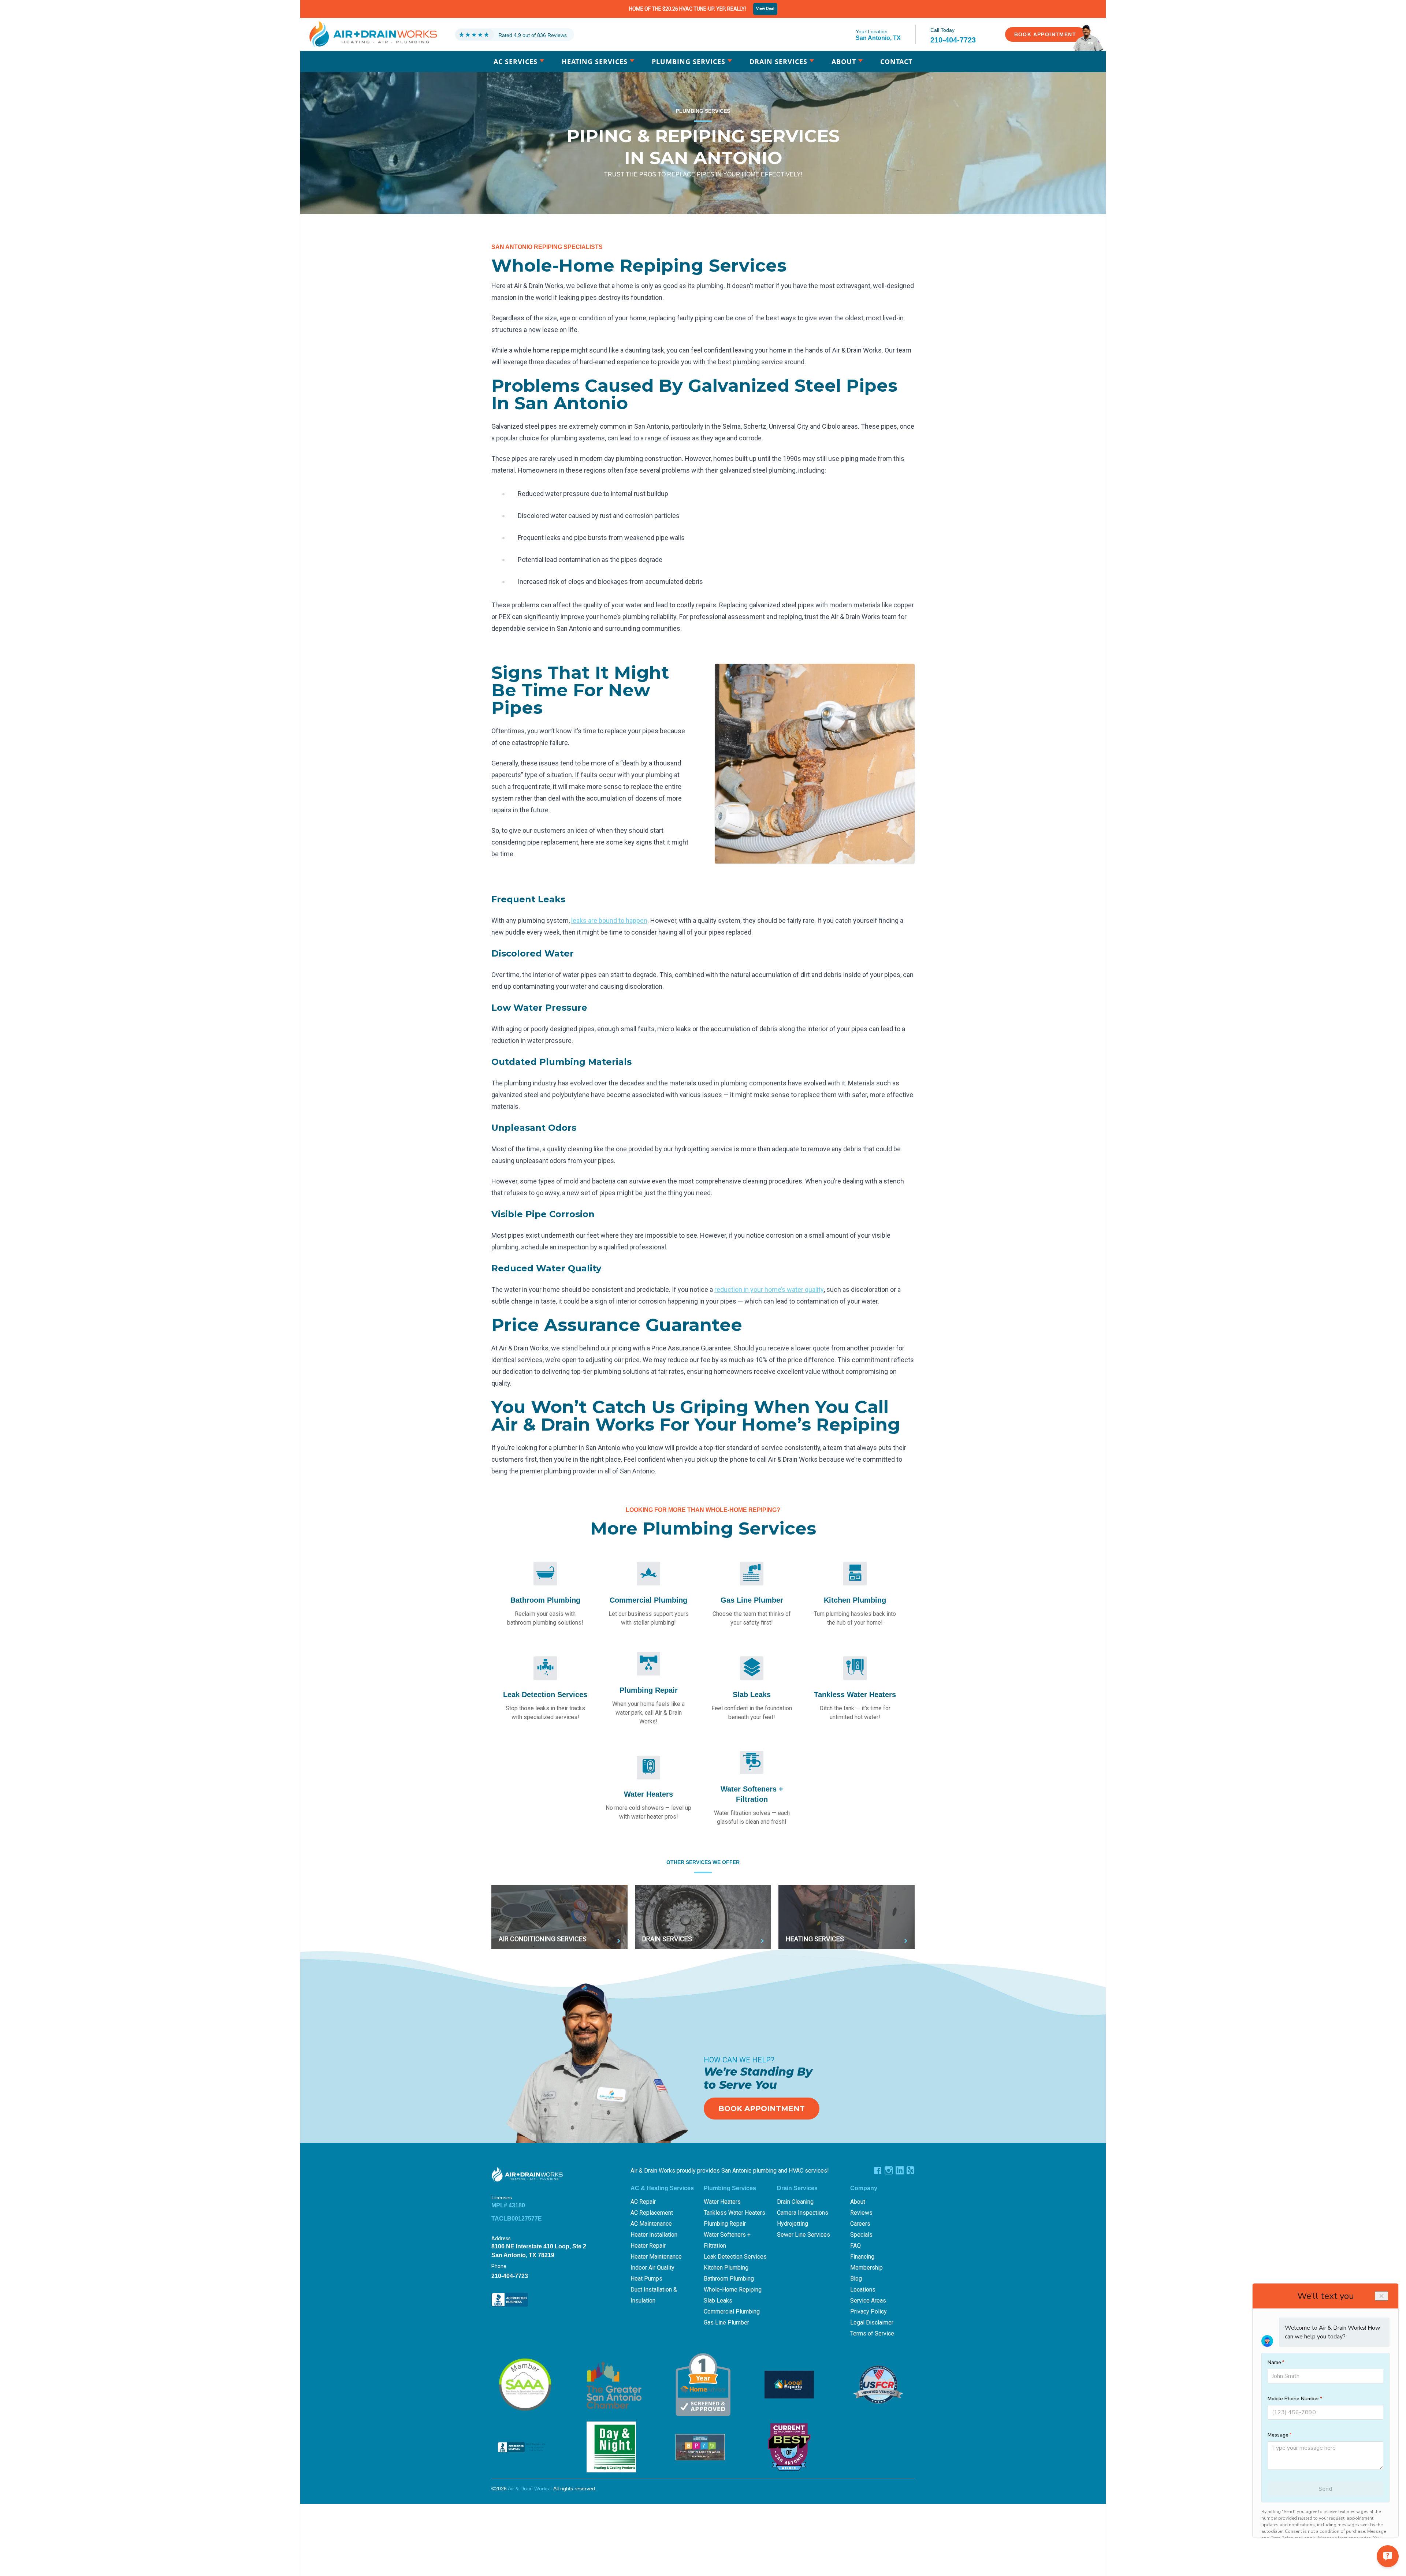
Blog (856, 2279)
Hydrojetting (793, 2224)
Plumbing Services (689, 61)
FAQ (855, 2246)
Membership (866, 2268)
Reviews (861, 2213)
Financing (862, 2257)
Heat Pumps (646, 2279)
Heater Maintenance (656, 2257)
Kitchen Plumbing (726, 2268)
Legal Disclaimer (872, 2322)
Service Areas (868, 2301)
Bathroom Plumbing (729, 2279)
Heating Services (595, 61)
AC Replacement (652, 2213)
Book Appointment (762, 2109)
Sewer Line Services (804, 2235)
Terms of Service (872, 2333)
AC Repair (643, 2202)
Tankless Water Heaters (734, 2213)
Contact (896, 61)
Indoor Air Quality (652, 2268)
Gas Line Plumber (726, 2322)
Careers (860, 2224)
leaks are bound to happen (609, 920)
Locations (863, 2290)
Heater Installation (654, 2235)
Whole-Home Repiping (733, 2290)
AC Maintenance (651, 2224)
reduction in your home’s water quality (769, 1289)
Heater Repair (648, 2246)
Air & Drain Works (528, 2489)
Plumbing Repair (725, 2224)
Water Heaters (722, 2202)
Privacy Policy (868, 2312)
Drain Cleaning (795, 2202)
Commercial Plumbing (732, 2312)
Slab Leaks (718, 2301)
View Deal (765, 9)
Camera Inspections (803, 2213)
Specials (861, 2235)
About (844, 61)
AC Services (516, 61)
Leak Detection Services (735, 2257)
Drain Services (778, 61)
